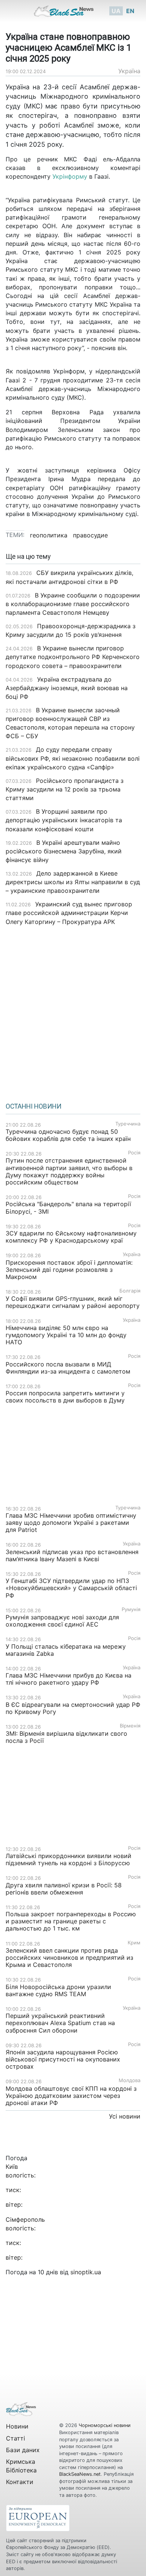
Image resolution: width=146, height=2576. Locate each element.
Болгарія (130, 1291)
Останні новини (34, 1106)
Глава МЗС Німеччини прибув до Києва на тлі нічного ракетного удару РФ (69, 1679)
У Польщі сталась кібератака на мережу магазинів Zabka (66, 1650)
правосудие (90, 535)
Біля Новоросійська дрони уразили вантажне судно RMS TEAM (58, 1990)
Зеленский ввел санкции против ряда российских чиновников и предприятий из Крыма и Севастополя (69, 1958)
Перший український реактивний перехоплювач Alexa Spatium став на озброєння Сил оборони (60, 2023)
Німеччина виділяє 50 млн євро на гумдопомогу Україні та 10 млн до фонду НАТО (66, 1335)
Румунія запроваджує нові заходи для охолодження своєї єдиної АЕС (62, 1621)
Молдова (130, 2080)
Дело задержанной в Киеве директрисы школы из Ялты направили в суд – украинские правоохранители (73, 882)
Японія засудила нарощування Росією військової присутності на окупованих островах (63, 2059)
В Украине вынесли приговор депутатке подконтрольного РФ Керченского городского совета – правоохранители (73, 657)
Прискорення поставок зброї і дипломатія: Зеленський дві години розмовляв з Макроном (69, 1270)
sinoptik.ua (86, 2272)
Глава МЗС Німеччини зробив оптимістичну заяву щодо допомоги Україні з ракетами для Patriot (71, 1523)
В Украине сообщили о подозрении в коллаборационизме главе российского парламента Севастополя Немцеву (73, 604)
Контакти (20, 2482)
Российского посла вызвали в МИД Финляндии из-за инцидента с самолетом (68, 1368)
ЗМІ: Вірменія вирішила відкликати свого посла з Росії (66, 1737)
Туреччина (128, 1124)
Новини (17, 2426)
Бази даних (23, 2450)
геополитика (49, 535)
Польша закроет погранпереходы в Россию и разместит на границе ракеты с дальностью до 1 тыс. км (71, 1921)
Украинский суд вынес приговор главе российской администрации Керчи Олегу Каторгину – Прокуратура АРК (69, 913)
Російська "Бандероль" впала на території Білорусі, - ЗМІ (68, 1207)
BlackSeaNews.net (80, 2474)
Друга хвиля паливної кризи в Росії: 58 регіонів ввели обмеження (64, 1889)
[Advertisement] (73, 1011)
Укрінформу (70, 176)
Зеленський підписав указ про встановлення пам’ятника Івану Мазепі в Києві (72, 1555)
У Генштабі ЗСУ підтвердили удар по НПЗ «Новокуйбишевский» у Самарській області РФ (71, 1588)
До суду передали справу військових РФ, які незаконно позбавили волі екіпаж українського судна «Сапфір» (73, 758)
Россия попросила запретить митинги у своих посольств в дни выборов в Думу (65, 1397)
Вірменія (130, 1726)
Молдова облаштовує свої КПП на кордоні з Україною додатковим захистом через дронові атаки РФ (71, 2096)
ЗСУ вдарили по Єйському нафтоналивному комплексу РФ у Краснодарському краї (71, 1237)
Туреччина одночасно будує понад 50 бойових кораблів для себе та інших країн (68, 1135)
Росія (134, 1153)
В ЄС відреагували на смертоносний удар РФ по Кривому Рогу (73, 1708)
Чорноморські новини (105, 2425)
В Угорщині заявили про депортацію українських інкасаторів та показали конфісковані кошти (64, 820)
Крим (134, 1943)
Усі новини (125, 2116)
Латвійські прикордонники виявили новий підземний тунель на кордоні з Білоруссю (69, 1859)
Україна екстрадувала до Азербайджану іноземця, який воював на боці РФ (67, 688)
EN (130, 11)
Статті (16, 2438)
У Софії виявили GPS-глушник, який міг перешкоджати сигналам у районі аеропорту (73, 1302)
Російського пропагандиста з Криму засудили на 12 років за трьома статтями (65, 789)
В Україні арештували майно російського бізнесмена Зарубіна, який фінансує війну (64, 851)
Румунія (131, 1609)
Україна (129, 71)
